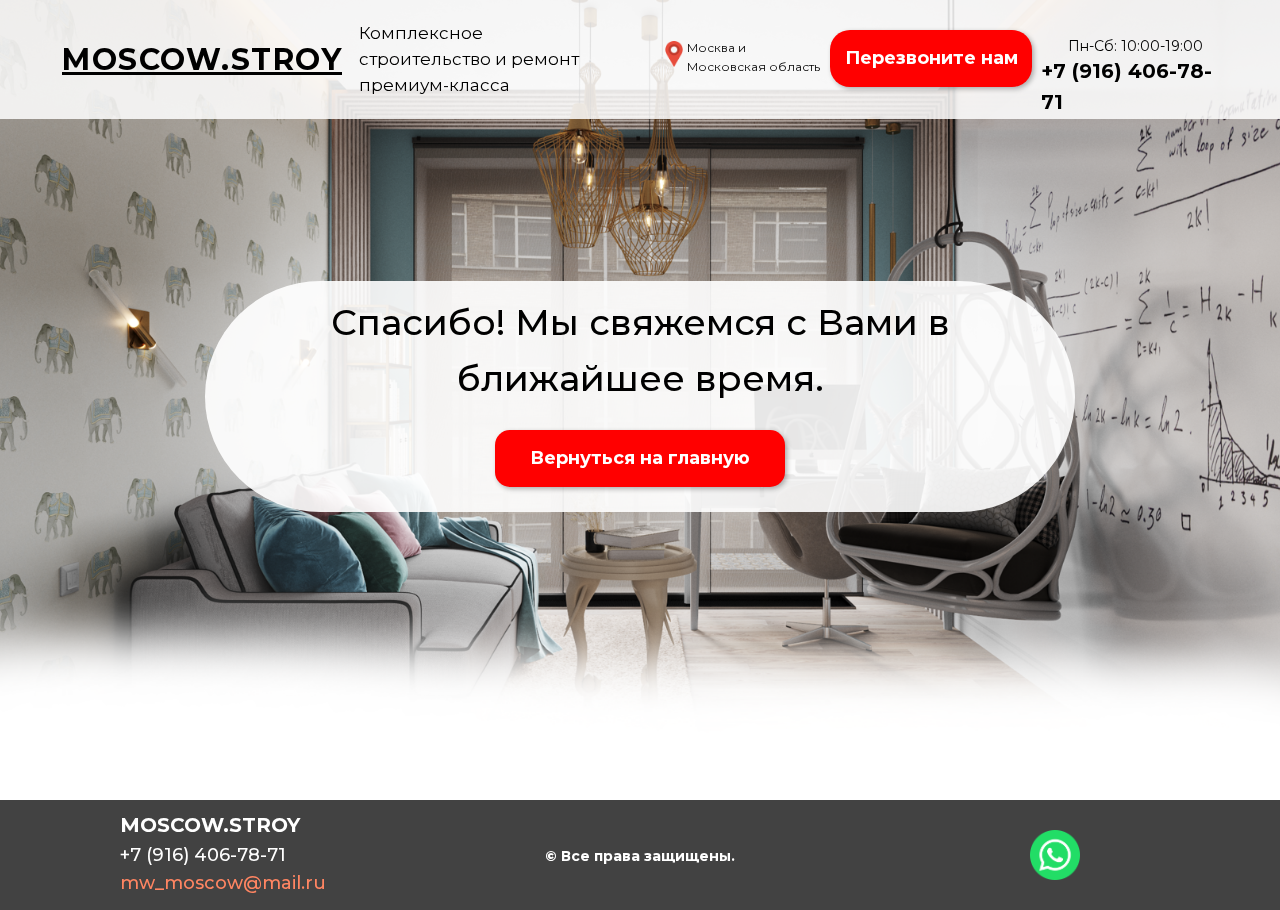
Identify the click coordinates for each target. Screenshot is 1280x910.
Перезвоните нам (931, 58)
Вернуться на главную (640, 458)
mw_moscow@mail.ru (223, 883)
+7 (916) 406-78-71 (203, 855)
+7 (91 (1071, 71)
